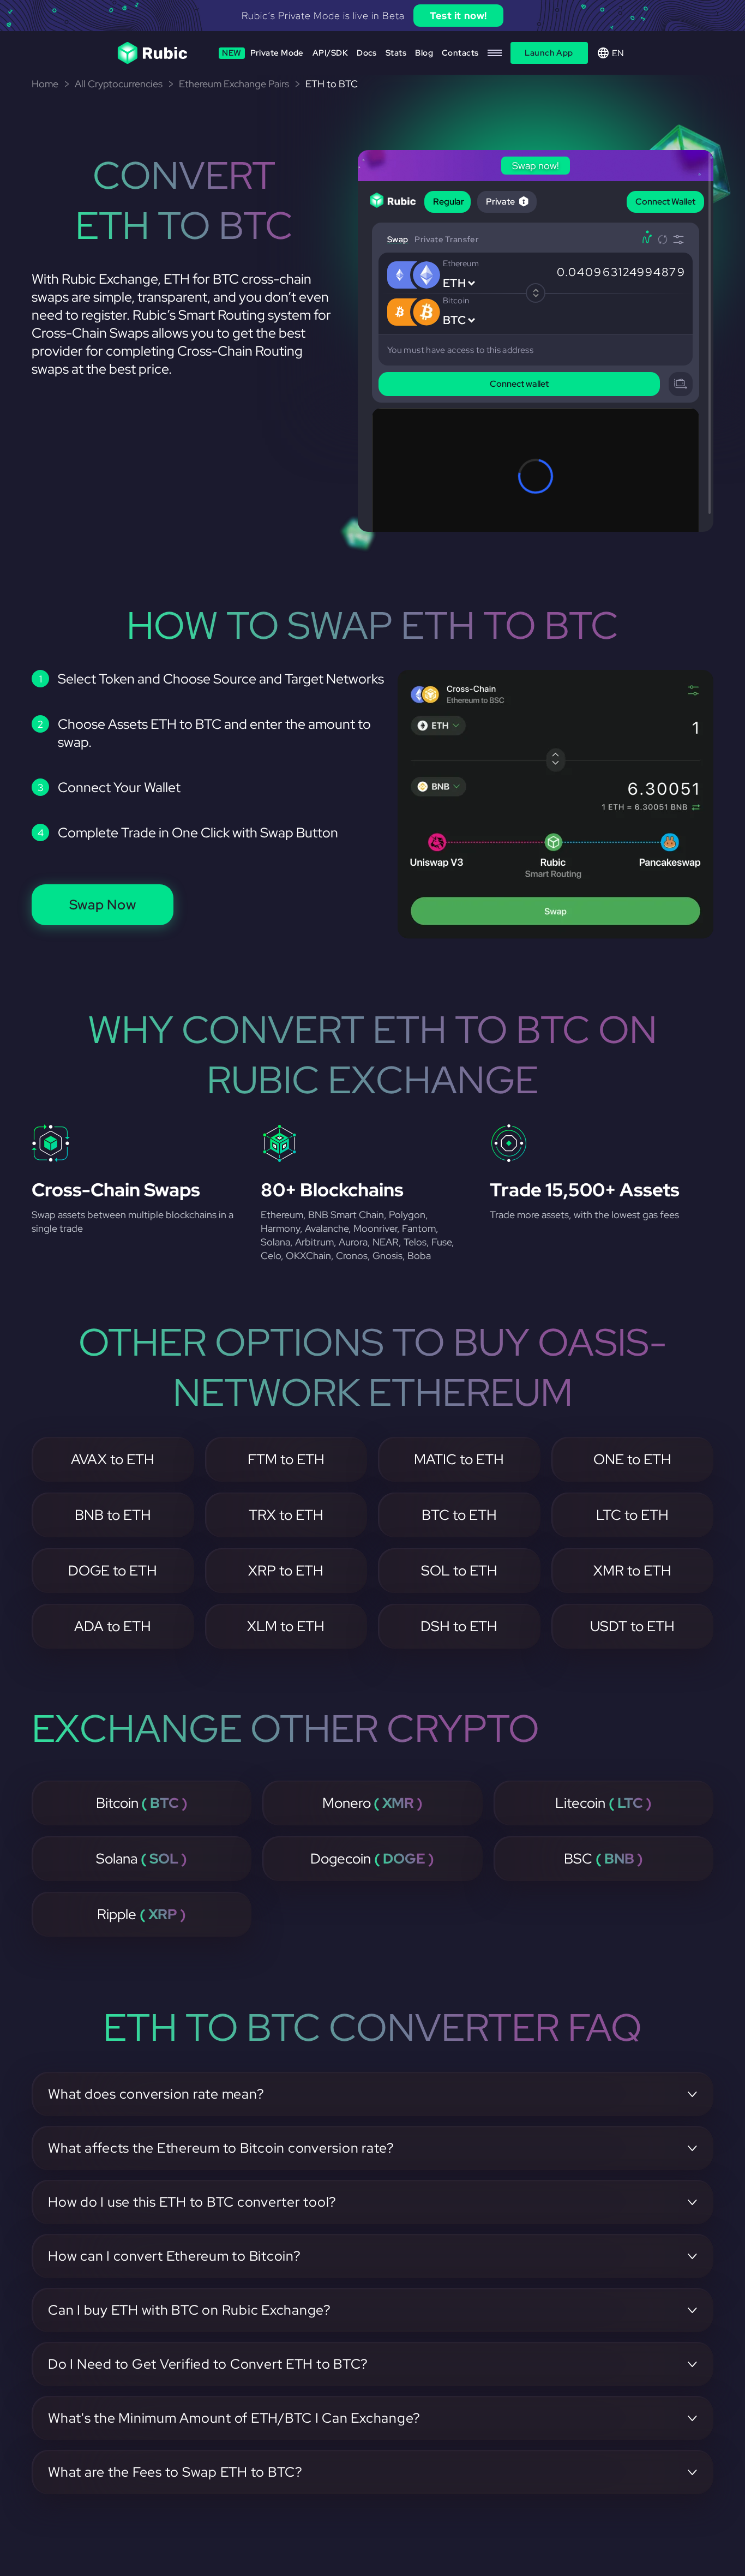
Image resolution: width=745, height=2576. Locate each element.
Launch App (549, 53)
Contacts (460, 53)
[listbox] (372, 16)
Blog (424, 53)
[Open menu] (495, 53)
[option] (372, 16)
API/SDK (330, 53)
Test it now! (458, 16)
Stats (396, 53)
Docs (367, 53)
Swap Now (103, 905)
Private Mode (263, 53)
